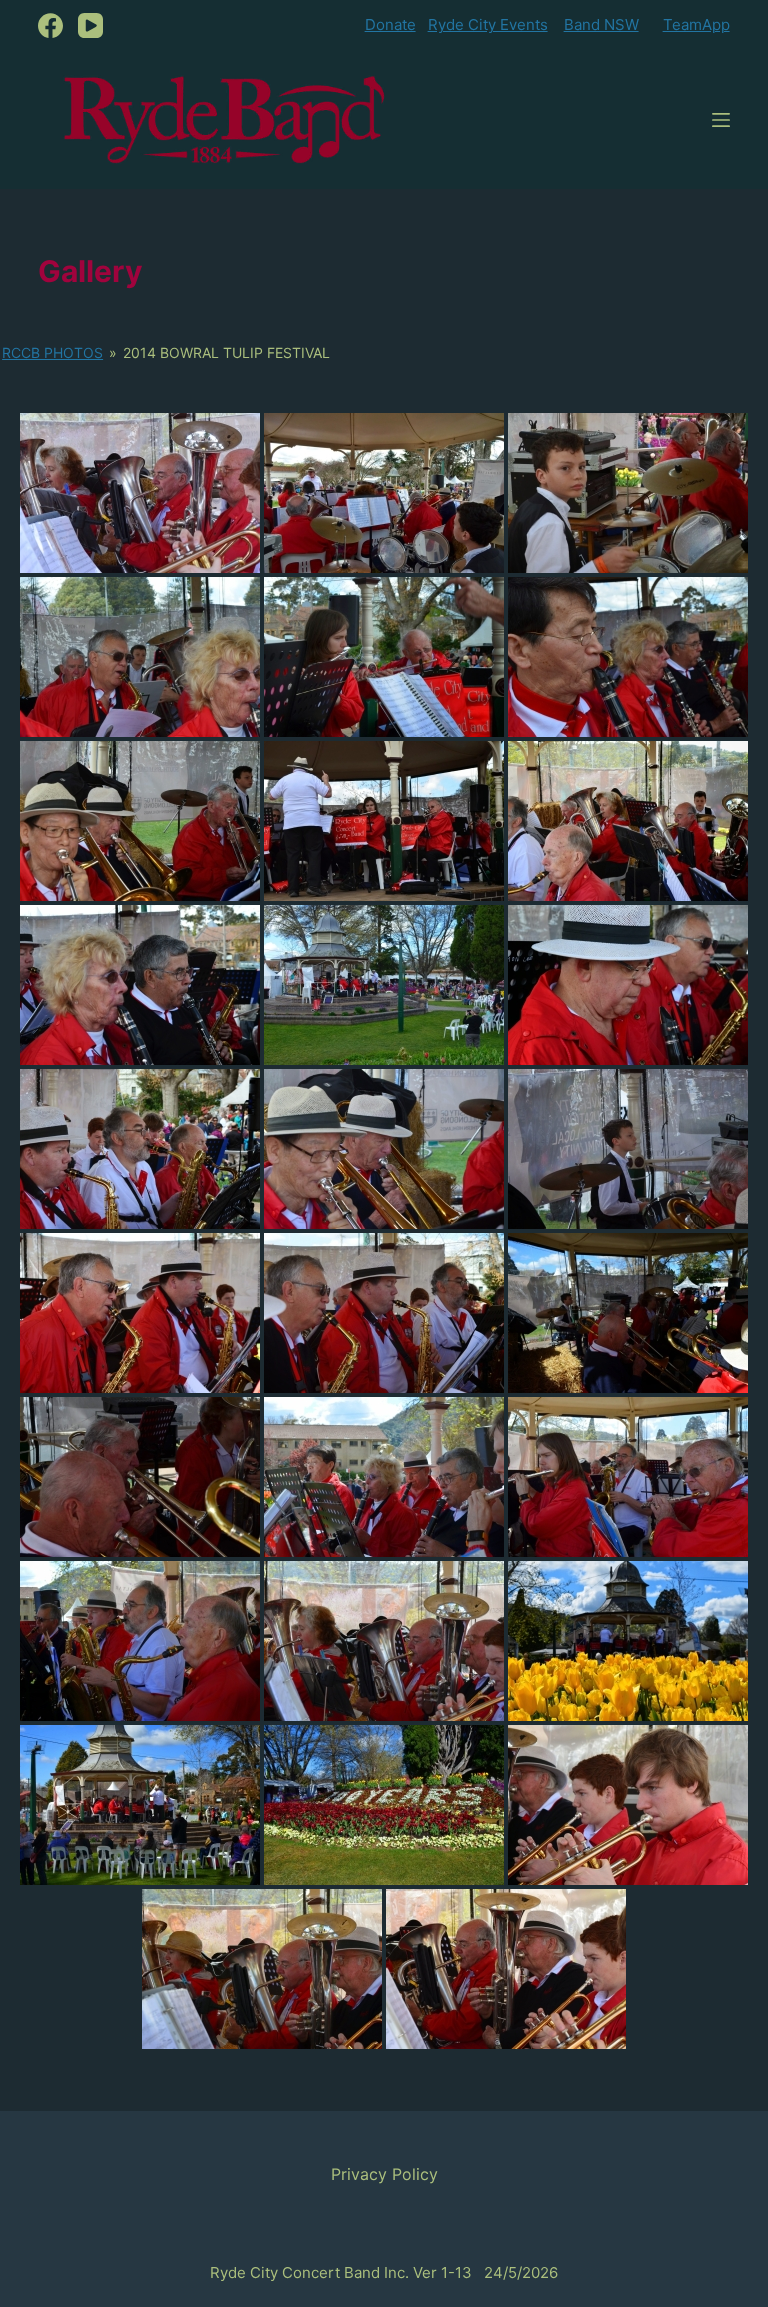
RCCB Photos (52, 352)
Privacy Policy (384, 2174)
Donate (390, 24)
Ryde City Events (488, 24)
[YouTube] (90, 25)
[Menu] (721, 120)
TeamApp (696, 24)
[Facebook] (50, 25)
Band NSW (601, 24)
